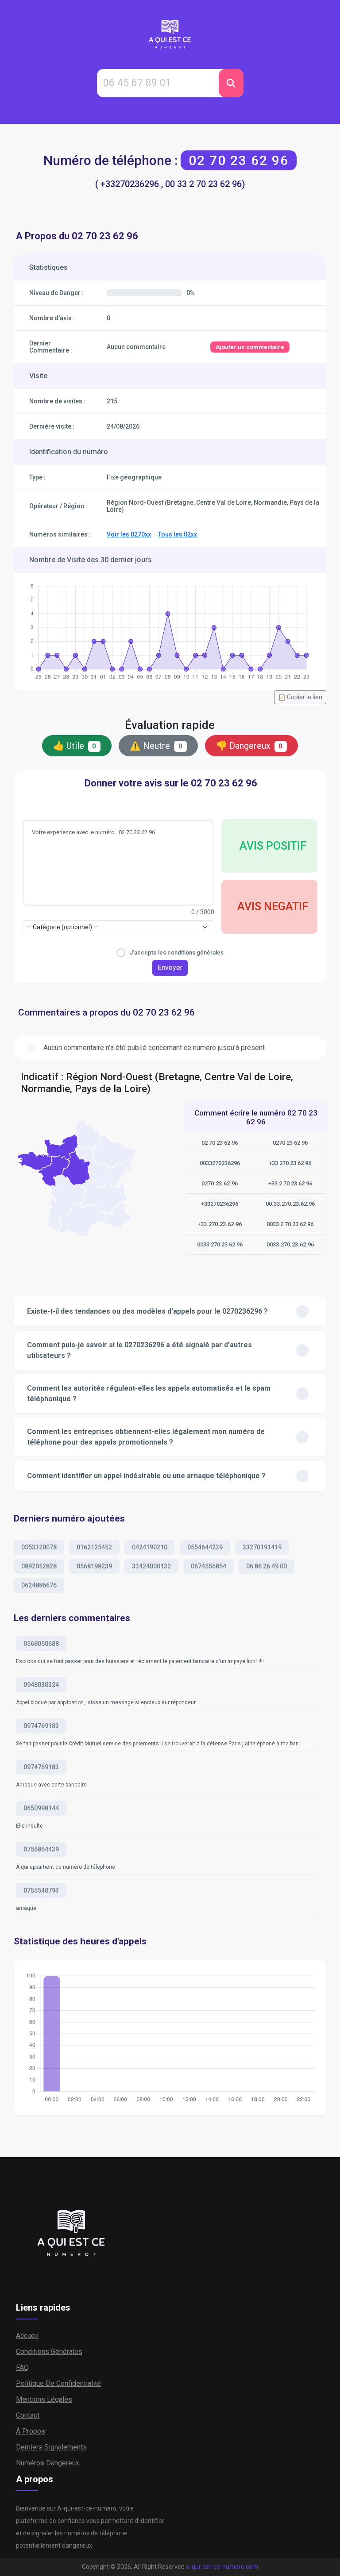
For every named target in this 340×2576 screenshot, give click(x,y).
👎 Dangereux (249, 746)
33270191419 (262, 1547)
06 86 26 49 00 (267, 1566)
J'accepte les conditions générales (177, 953)
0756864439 (41, 1849)
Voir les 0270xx (129, 534)
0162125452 (94, 1547)
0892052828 (39, 1566)
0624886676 (39, 1585)
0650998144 (41, 1808)
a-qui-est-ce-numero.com (222, 2567)
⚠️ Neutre (156, 746)
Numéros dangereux (48, 2463)
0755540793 (41, 1890)
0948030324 (41, 1685)
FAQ (22, 2367)
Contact (28, 2415)
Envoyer (170, 968)
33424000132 (151, 1566)
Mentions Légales (44, 2399)
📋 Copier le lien (300, 697)
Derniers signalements (51, 2447)
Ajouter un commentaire (250, 347)
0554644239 (205, 1547)
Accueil (27, 2336)
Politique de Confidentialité (58, 2383)
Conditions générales (49, 2352)
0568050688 (41, 1644)
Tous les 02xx (178, 534)
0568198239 (94, 1566)
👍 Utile (75, 746)
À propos (31, 2431)
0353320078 (39, 1547)
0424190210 (150, 1547)
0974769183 (41, 1726)
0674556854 (209, 1566)
